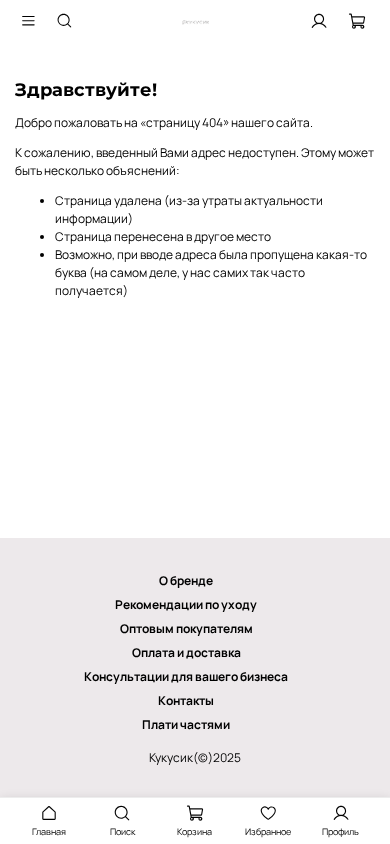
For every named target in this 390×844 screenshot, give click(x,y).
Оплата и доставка (186, 652)
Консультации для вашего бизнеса (186, 676)
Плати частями (186, 724)
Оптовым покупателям (186, 628)
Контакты (186, 700)
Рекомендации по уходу (186, 604)
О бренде (186, 580)
